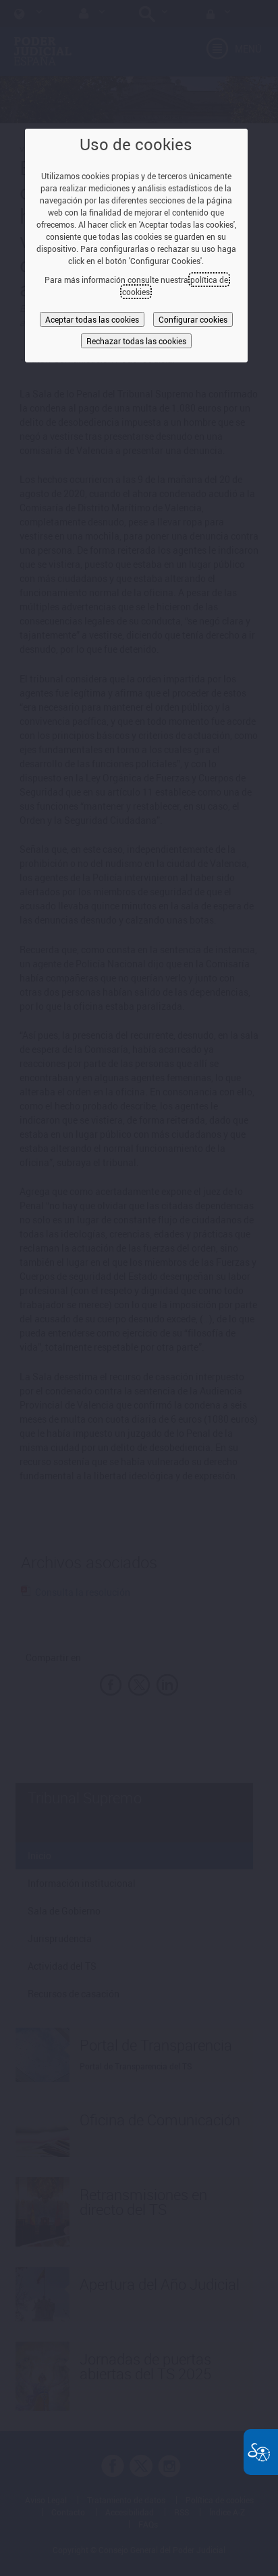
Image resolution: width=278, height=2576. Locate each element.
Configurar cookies (193, 319)
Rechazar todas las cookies (136, 341)
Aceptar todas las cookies (92, 319)
